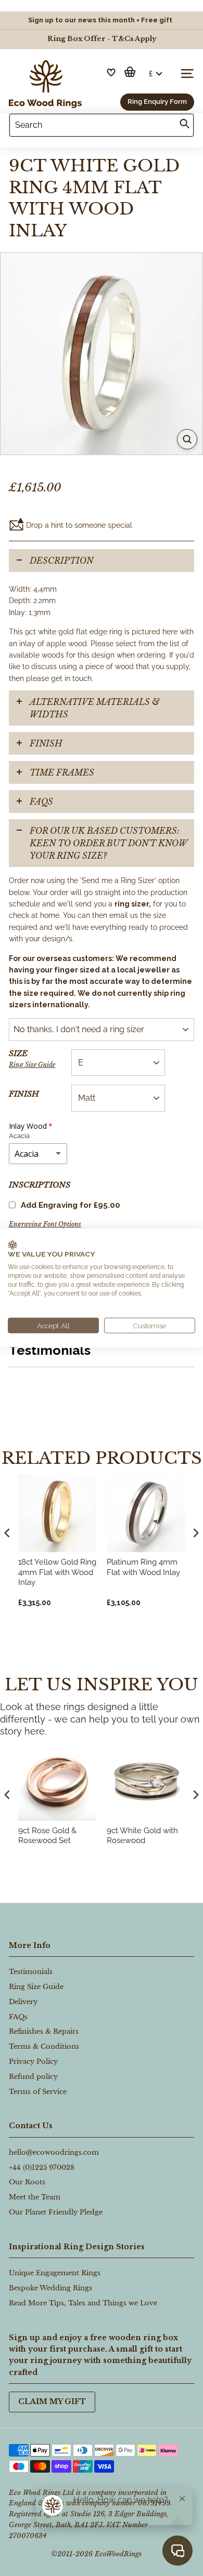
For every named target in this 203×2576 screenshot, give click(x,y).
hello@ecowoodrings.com (54, 2152)
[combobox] (102, 125)
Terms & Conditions (44, 2046)
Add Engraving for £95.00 (71, 1205)
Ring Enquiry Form (157, 102)
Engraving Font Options (45, 1224)
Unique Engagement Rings (55, 2273)
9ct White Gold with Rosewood (142, 1836)
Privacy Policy (33, 2061)
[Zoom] (187, 439)
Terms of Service (38, 2092)
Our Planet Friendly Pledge (56, 2212)
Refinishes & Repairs (44, 2031)
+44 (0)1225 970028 (42, 2167)
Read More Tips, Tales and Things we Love (83, 2303)
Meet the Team (35, 2197)
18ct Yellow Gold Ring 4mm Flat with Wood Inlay (57, 1572)
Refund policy (33, 2077)
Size (32, 1058)
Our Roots (27, 2182)
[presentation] (7, 1795)
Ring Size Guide (32, 1065)
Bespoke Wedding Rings (50, 2288)
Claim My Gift (52, 2401)
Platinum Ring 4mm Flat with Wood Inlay (143, 1567)
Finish (24, 1094)
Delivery (23, 2002)
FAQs (41, 802)
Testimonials (31, 1972)
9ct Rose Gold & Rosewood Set (47, 1836)
